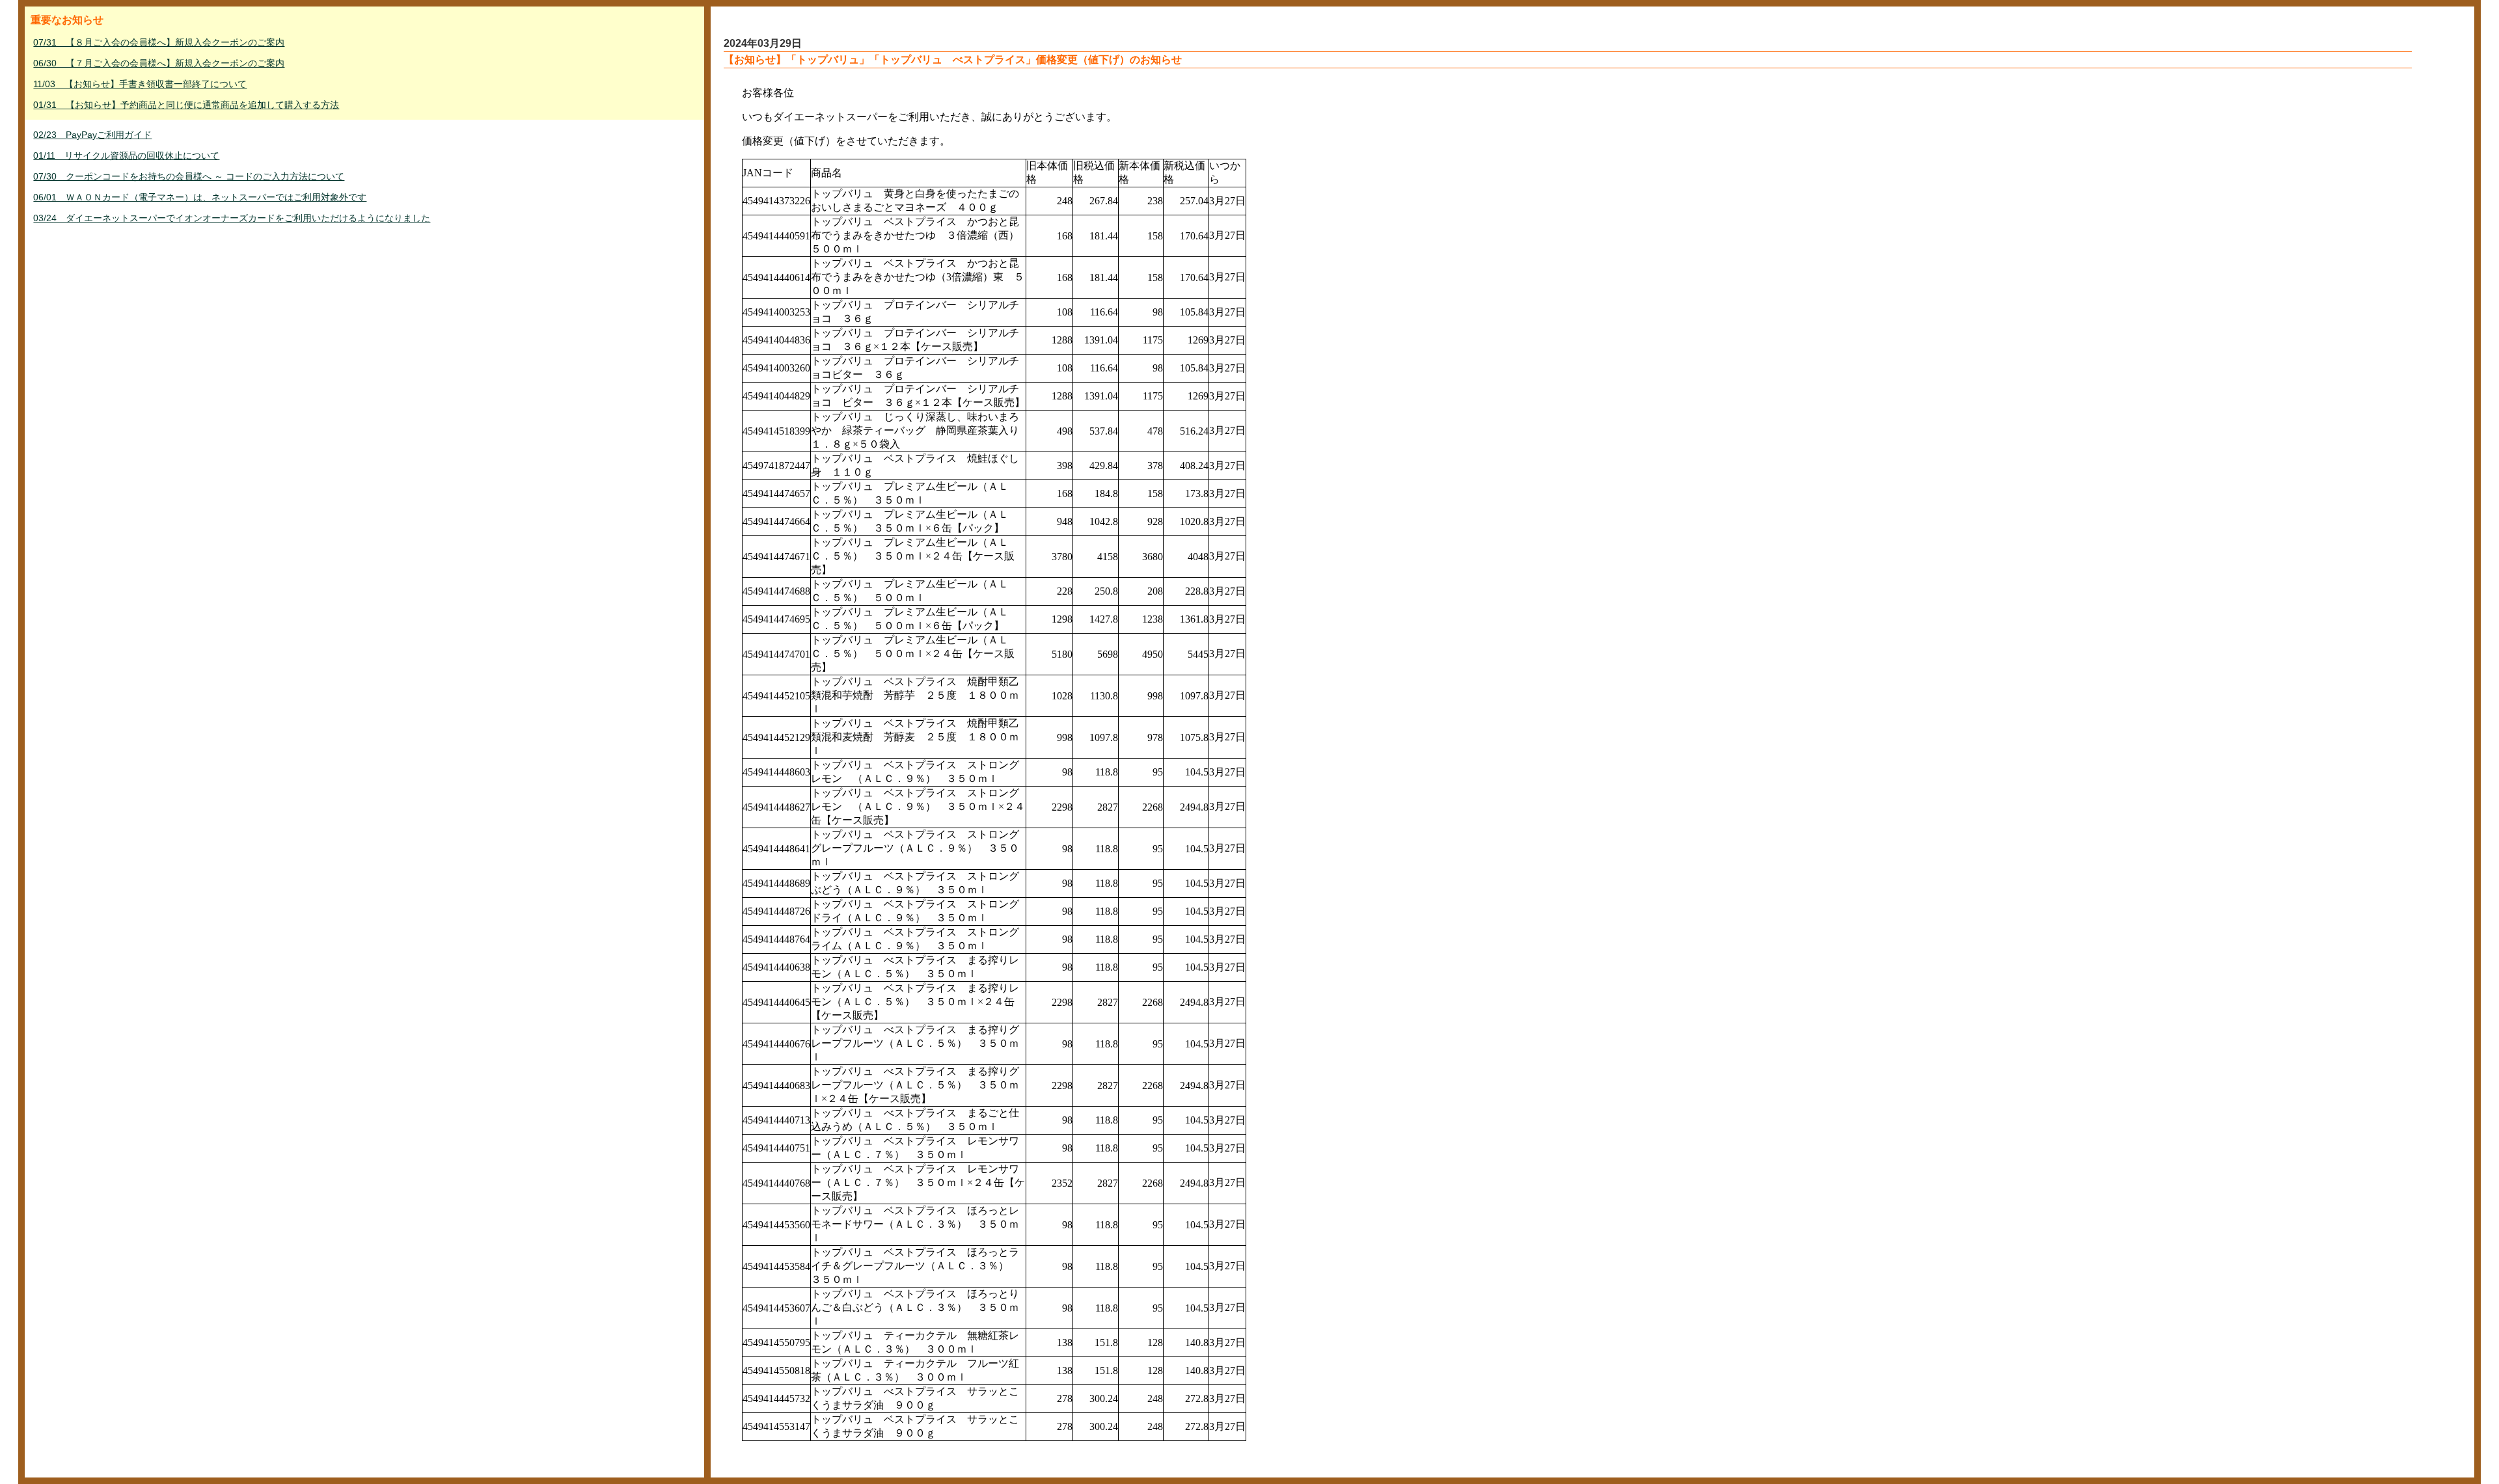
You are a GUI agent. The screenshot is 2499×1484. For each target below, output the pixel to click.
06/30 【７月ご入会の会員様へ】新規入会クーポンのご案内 (159, 63)
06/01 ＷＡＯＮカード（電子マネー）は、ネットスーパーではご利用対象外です (200, 197)
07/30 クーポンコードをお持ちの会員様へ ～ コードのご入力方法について (189, 176)
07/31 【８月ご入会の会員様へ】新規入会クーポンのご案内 (159, 42)
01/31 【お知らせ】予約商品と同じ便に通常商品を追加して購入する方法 (186, 105)
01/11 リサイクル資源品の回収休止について (126, 155)
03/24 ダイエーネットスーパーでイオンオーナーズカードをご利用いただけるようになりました (232, 218)
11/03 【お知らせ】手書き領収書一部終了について (140, 84)
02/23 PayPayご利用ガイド (92, 135)
